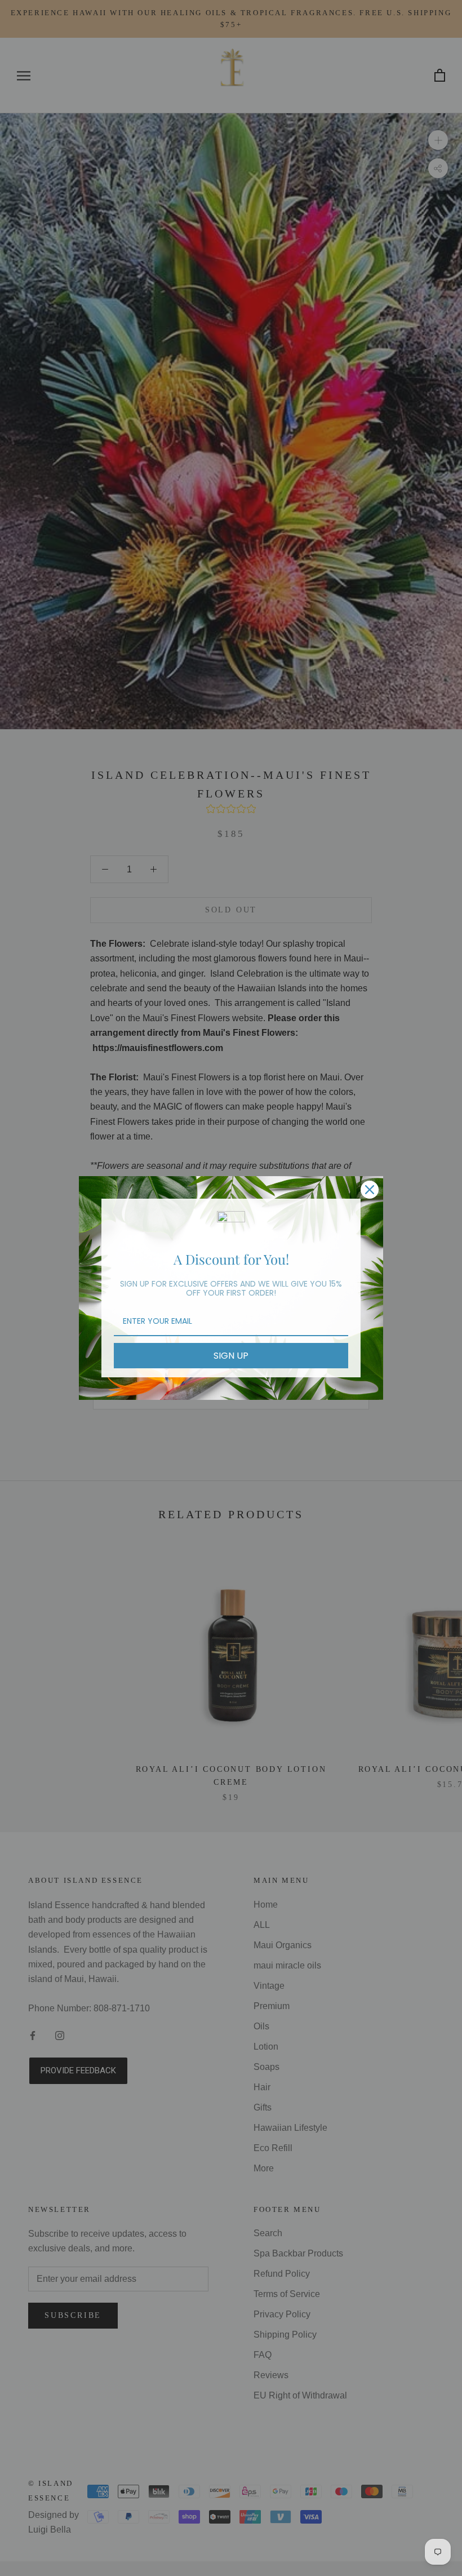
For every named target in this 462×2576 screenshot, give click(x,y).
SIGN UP (231, 1356)
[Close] (370, 1190)
